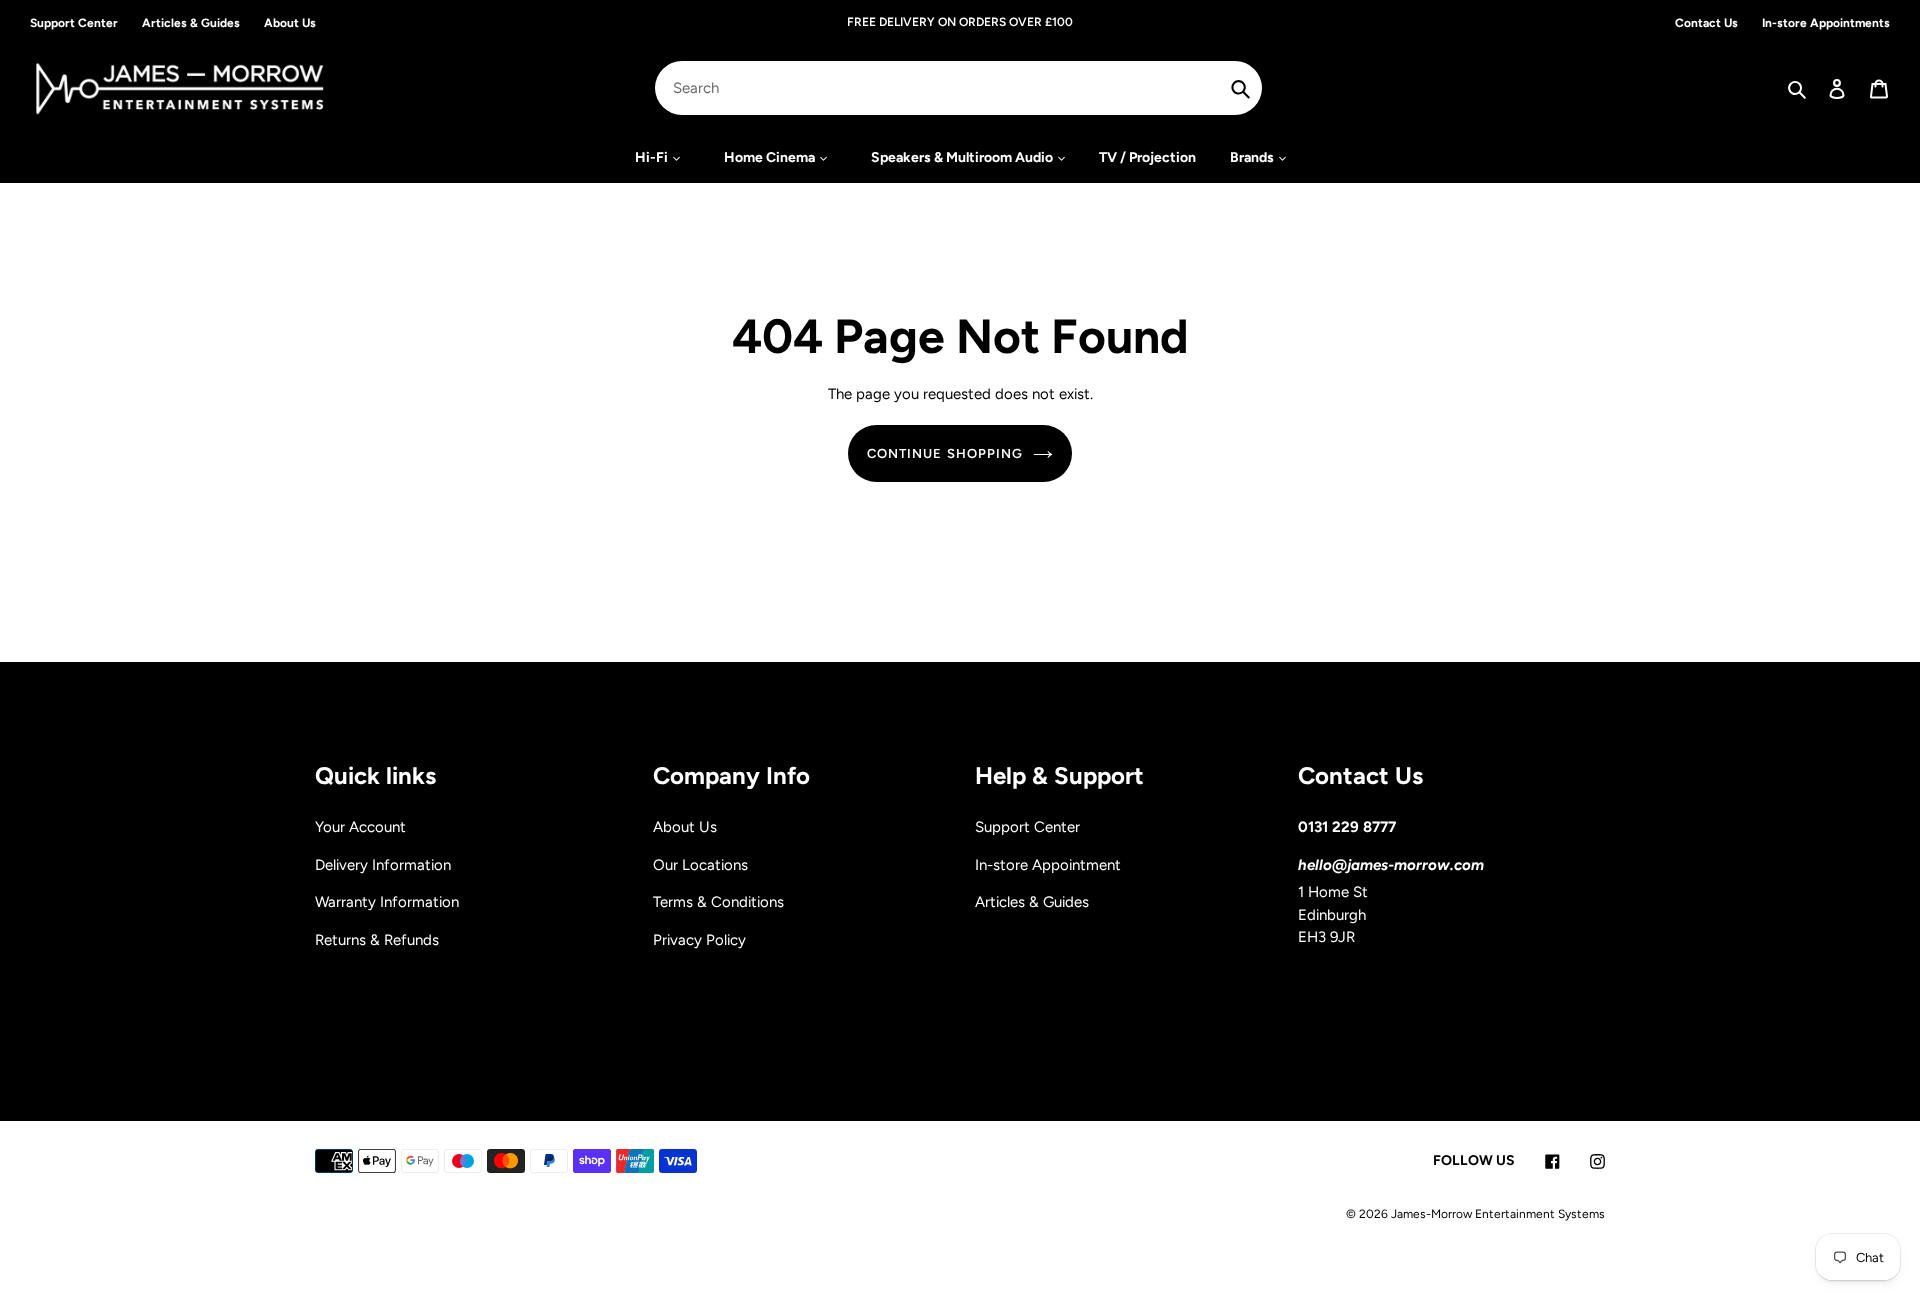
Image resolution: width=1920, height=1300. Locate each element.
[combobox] (959, 88)
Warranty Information (387, 902)
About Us (685, 827)
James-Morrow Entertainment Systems (1498, 1214)
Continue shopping (945, 453)
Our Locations (700, 865)
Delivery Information (383, 865)
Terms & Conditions (718, 902)
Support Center (1027, 827)
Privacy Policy (699, 940)
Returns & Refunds (377, 940)
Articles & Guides (1032, 902)
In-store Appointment (1048, 865)
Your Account (360, 827)
